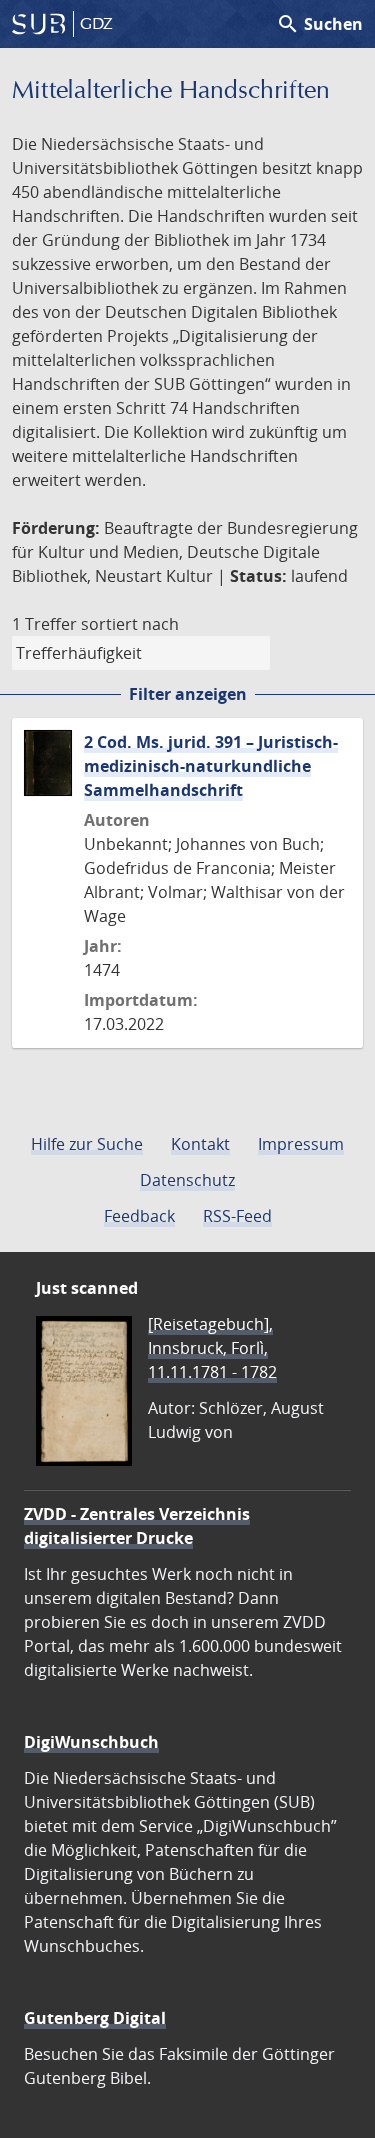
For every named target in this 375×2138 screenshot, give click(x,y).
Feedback (139, 1216)
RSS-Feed (237, 1216)
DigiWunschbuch (91, 1742)
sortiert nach (130, 624)
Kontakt (200, 1144)
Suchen (319, 24)
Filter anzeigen (188, 694)
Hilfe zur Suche (87, 1144)
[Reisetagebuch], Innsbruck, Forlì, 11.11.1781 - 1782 (212, 1348)
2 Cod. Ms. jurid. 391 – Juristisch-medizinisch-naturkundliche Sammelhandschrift (211, 766)
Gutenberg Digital (95, 2018)
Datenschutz (187, 1180)
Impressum (301, 1144)
